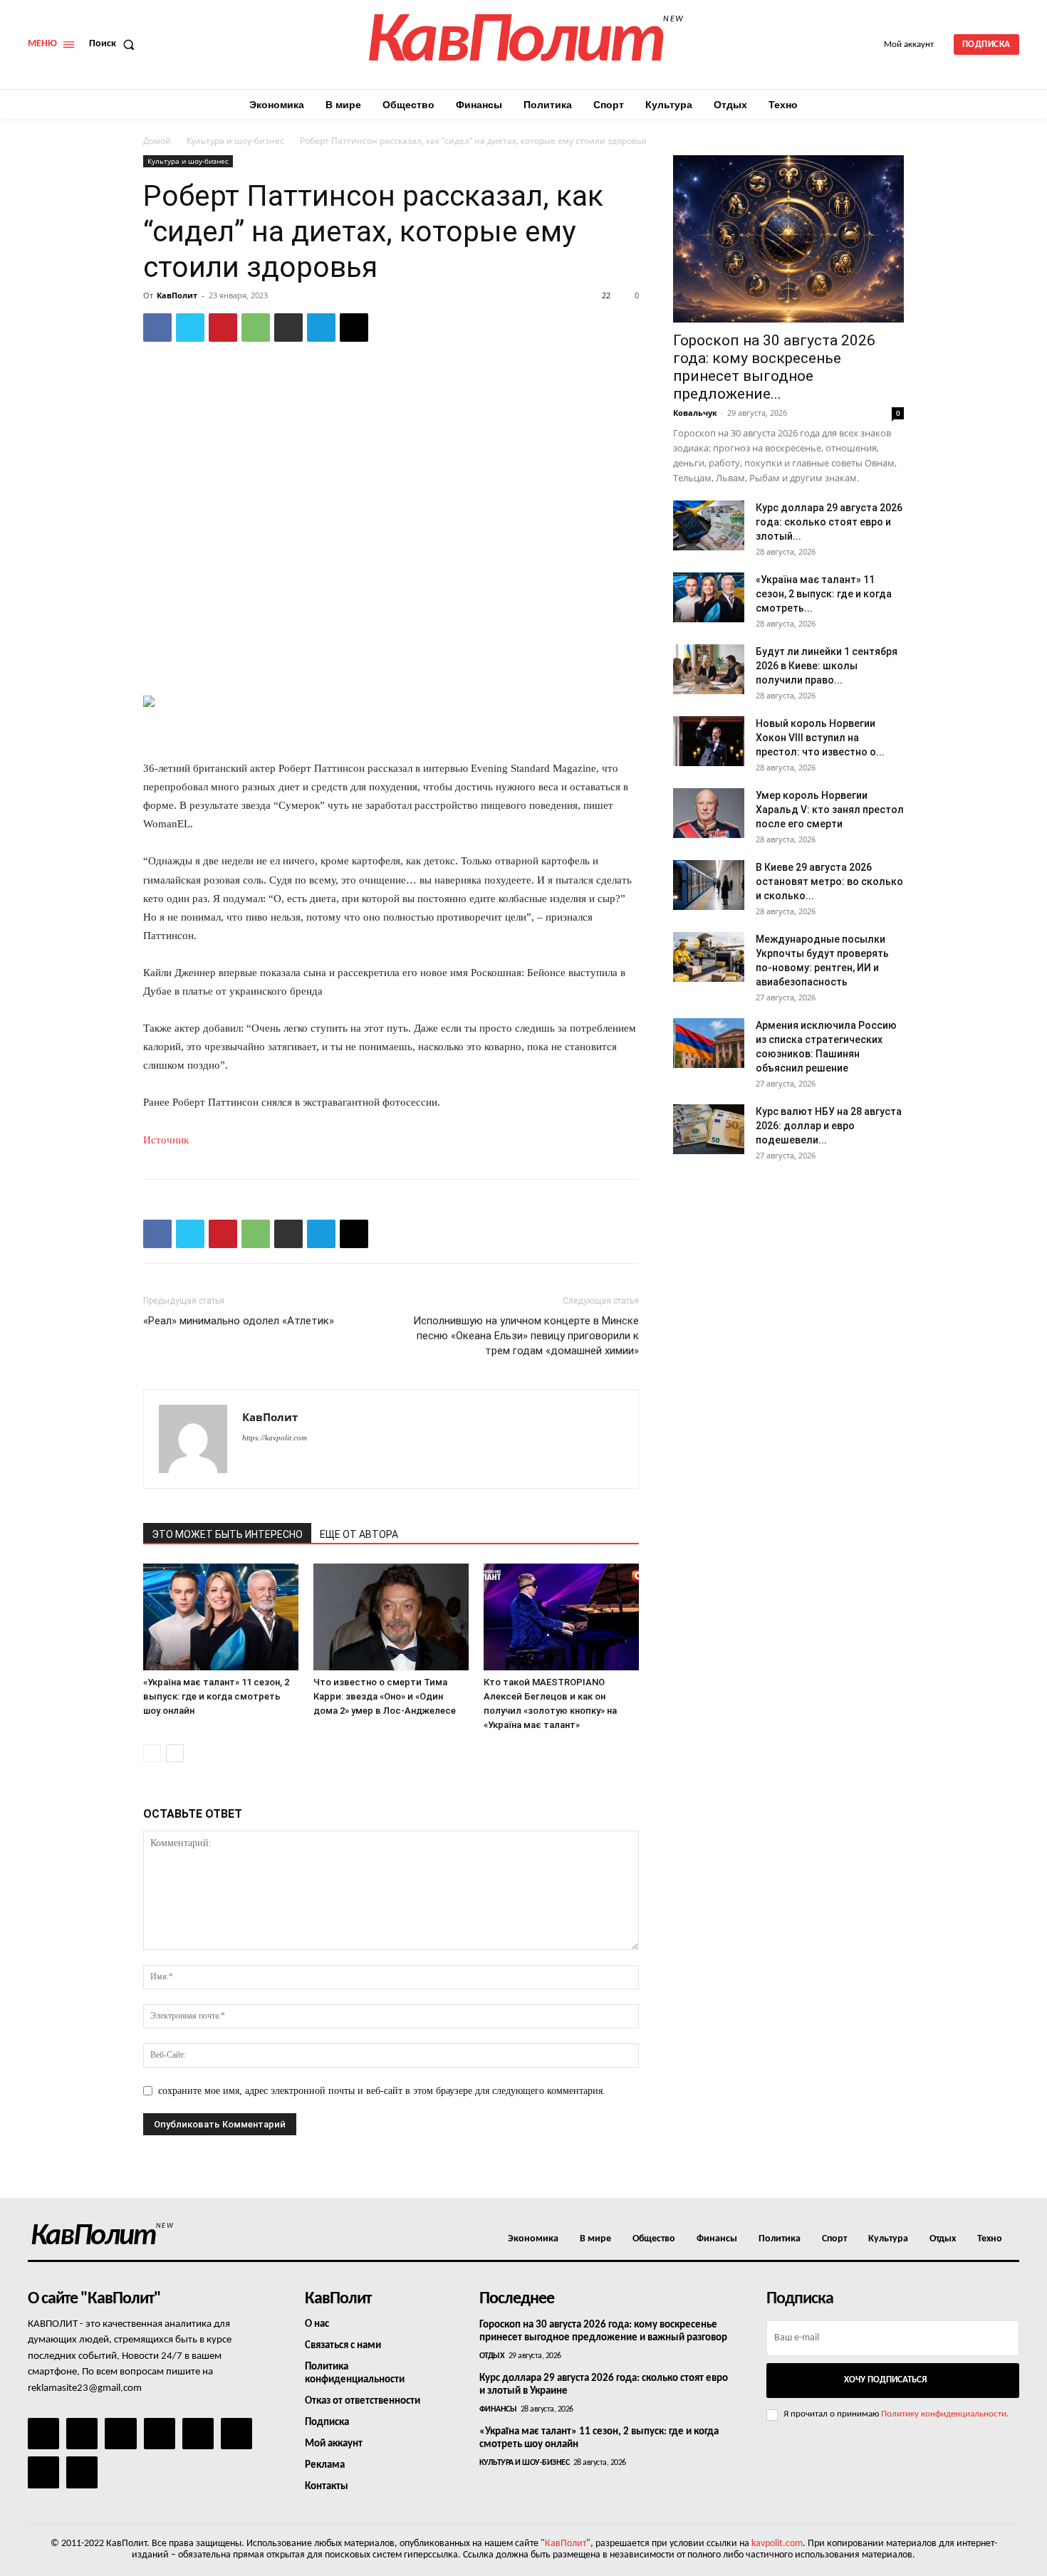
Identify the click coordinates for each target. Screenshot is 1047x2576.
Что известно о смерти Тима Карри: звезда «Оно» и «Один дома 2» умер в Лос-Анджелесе (385, 1696)
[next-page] (175, 1753)
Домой (157, 141)
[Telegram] (321, 328)
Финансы (498, 2409)
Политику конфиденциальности (944, 2414)
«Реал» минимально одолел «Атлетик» (239, 1321)
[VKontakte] (43, 2472)
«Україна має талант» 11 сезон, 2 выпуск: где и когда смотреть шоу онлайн (216, 1696)
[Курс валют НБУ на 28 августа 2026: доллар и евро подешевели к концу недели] (709, 1129)
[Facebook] (157, 328)
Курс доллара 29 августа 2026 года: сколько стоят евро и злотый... (829, 522)
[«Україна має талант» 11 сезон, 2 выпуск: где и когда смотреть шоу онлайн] (221, 1617)
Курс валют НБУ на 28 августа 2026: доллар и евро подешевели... (829, 1126)
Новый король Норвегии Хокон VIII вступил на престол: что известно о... (820, 738)
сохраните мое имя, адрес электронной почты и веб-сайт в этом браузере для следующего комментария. (382, 2091)
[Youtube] (82, 2472)
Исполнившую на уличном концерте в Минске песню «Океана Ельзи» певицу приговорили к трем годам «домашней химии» (526, 1336)
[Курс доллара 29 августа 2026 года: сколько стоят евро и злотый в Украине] (709, 525)
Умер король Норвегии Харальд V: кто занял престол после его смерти (830, 810)
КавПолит (177, 295)
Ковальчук (695, 413)
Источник (166, 1140)
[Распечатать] (288, 328)
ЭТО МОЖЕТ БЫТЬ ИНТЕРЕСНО (227, 1534)
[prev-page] (152, 1753)
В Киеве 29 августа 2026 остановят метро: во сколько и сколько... (829, 881)
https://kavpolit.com (275, 1438)
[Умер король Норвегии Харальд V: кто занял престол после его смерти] (709, 813)
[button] (115, 44)
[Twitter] (190, 328)
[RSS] (160, 2434)
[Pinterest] (223, 328)
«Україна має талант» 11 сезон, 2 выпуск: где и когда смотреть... (824, 594)
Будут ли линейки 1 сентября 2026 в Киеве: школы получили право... (827, 666)
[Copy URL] (354, 328)
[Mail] (120, 2434)
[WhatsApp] (256, 328)
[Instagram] (82, 2434)
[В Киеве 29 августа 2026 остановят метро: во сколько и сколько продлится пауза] (709, 885)
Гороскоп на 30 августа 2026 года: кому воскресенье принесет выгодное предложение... (774, 367)
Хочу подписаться (885, 2380)
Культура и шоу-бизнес (235, 141)
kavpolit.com (777, 2544)
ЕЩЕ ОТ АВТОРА (359, 1534)
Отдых (492, 2356)
